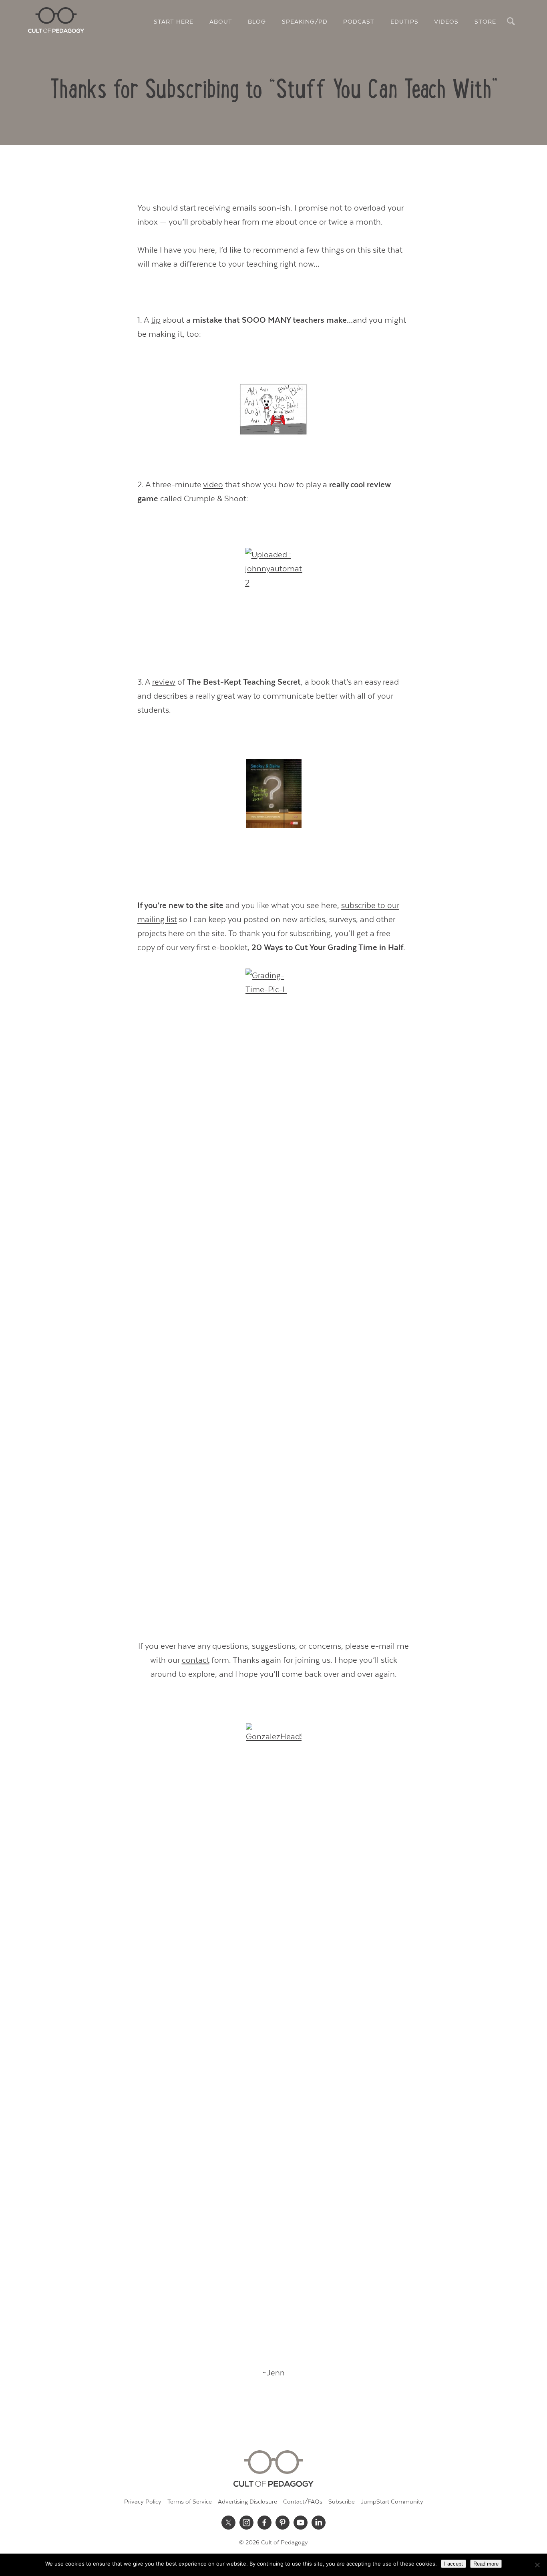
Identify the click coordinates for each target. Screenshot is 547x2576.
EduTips (404, 22)
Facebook (265, 2523)
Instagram (247, 2523)
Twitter (229, 2523)
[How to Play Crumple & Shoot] (273, 576)
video (213, 485)
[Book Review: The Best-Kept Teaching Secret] (273, 794)
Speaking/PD (305, 22)
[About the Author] (273, 2023)
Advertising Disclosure (247, 2502)
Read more (486, 2564)
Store (485, 22)
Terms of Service (190, 2502)
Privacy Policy (143, 2502)
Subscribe (342, 2502)
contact (196, 1660)
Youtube (301, 2523)
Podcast (359, 22)
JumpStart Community (392, 2502)
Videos (446, 22)
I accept (453, 2564)
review (164, 682)
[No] (537, 2565)
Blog (257, 22)
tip (156, 320)
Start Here (174, 22)
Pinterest (283, 2523)
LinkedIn (319, 2523)
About (221, 22)
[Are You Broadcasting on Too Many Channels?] (273, 409)
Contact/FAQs (303, 2502)
